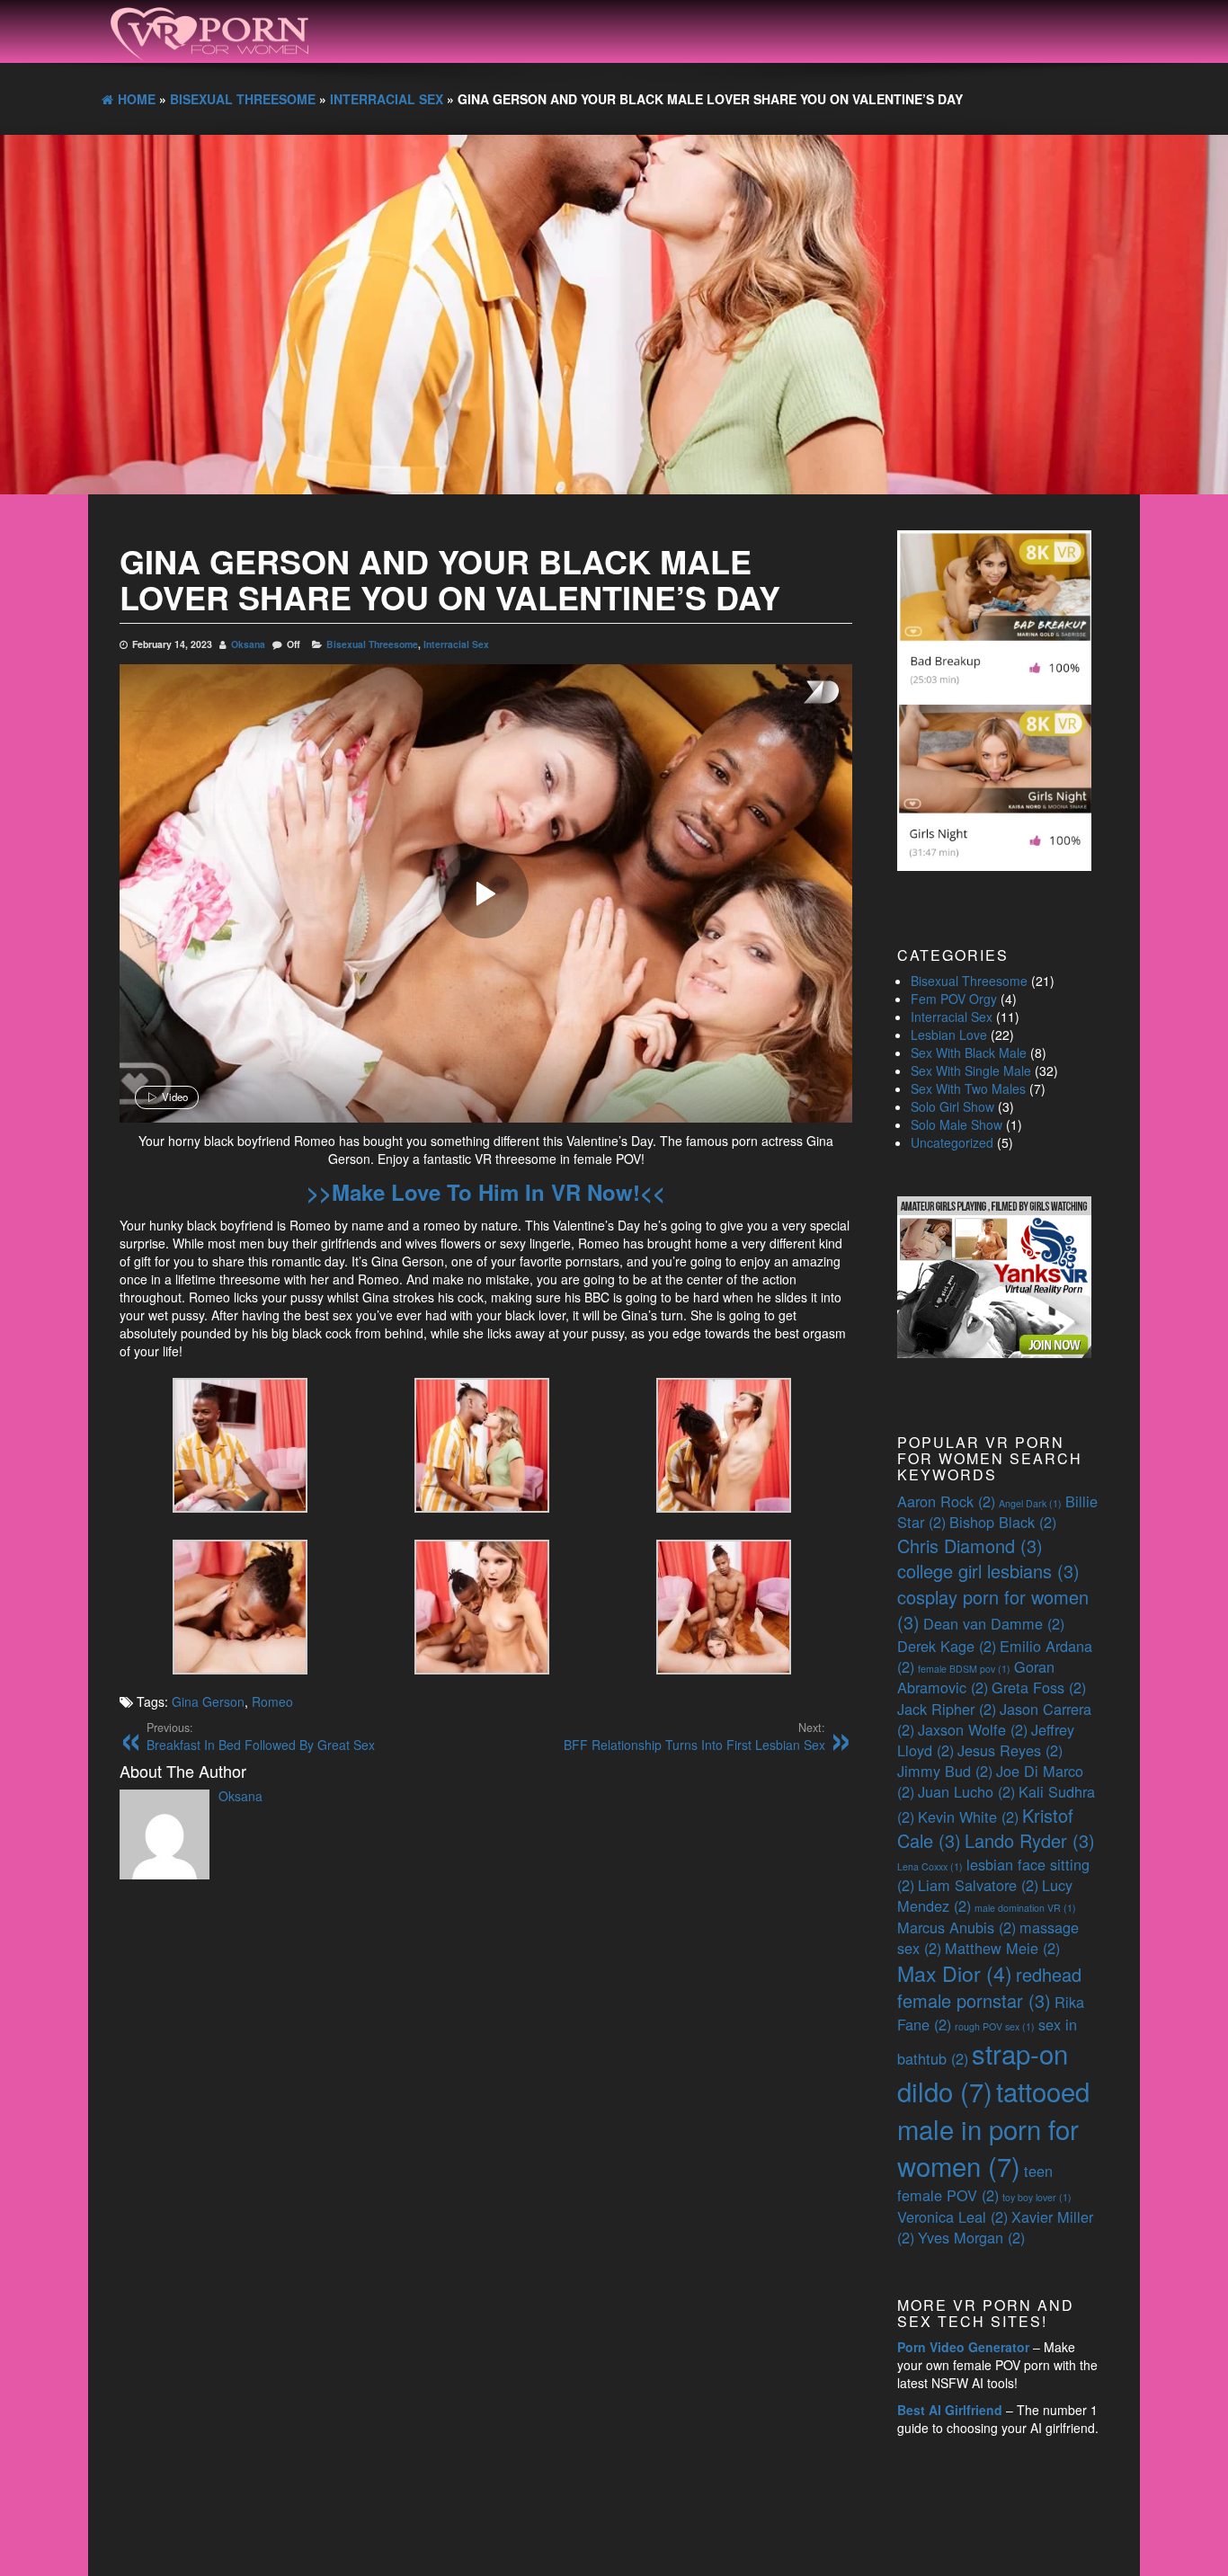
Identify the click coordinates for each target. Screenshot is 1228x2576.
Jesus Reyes (1010, 1750)
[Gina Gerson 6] (724, 1605)
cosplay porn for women (993, 1610)
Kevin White (968, 1817)
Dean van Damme (994, 1623)
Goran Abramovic (976, 1677)
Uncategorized (952, 1142)
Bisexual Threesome (372, 644)
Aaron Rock (946, 1501)
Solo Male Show (957, 1124)
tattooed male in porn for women (993, 2128)
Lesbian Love (949, 1035)
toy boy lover (1037, 2197)
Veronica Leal (952, 2216)
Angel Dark (1030, 1503)
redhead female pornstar (989, 1987)
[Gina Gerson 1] (240, 1443)
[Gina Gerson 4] (240, 1605)
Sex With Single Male (971, 1070)
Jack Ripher (947, 1709)
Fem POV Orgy (954, 999)
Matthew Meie (1002, 1948)
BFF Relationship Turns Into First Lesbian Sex (694, 1737)
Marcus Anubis (957, 1927)
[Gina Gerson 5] (482, 1605)
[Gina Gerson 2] (482, 1443)
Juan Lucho (966, 1791)
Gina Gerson (208, 1701)
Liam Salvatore (978, 1885)
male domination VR (1025, 1908)
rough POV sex (995, 2026)
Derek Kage (947, 1646)
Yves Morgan (971, 2237)
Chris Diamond (970, 1546)
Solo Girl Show (952, 1106)
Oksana (248, 644)
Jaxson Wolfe (973, 1729)
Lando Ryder (1030, 1840)
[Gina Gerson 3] (724, 1443)
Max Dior (955, 1973)
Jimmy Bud (945, 1771)
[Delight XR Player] (798, 693)
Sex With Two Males (968, 1088)
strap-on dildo (983, 2072)
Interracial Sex (456, 644)
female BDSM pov (964, 1669)
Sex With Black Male (969, 1053)
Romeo (272, 1701)
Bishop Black (1003, 1522)
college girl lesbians (988, 1571)
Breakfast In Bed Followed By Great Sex (261, 1737)
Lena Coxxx (930, 1866)
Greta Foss (1039, 1687)
